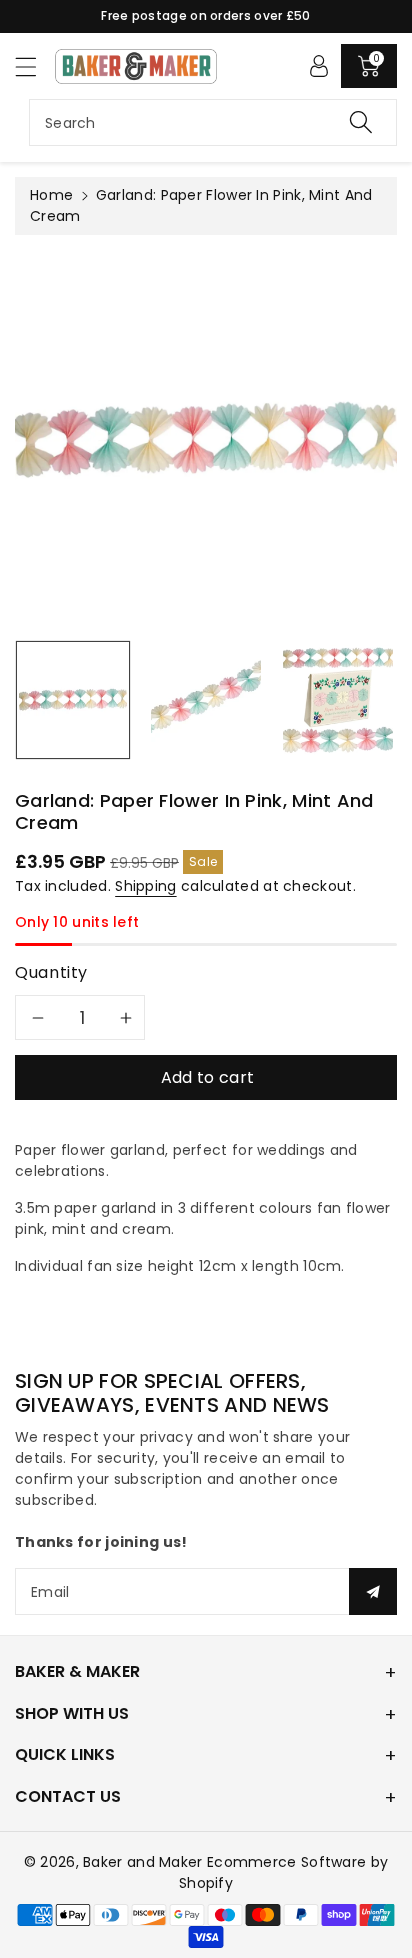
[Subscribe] (373, 1591)
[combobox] (213, 122)
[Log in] (319, 66)
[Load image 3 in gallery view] (338, 700)
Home (51, 195)
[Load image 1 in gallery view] (73, 700)
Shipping (145, 886)
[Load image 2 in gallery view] (206, 700)
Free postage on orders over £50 (205, 15)
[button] (35, 66)
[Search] (361, 122)
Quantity (51, 972)
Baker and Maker (143, 1862)
